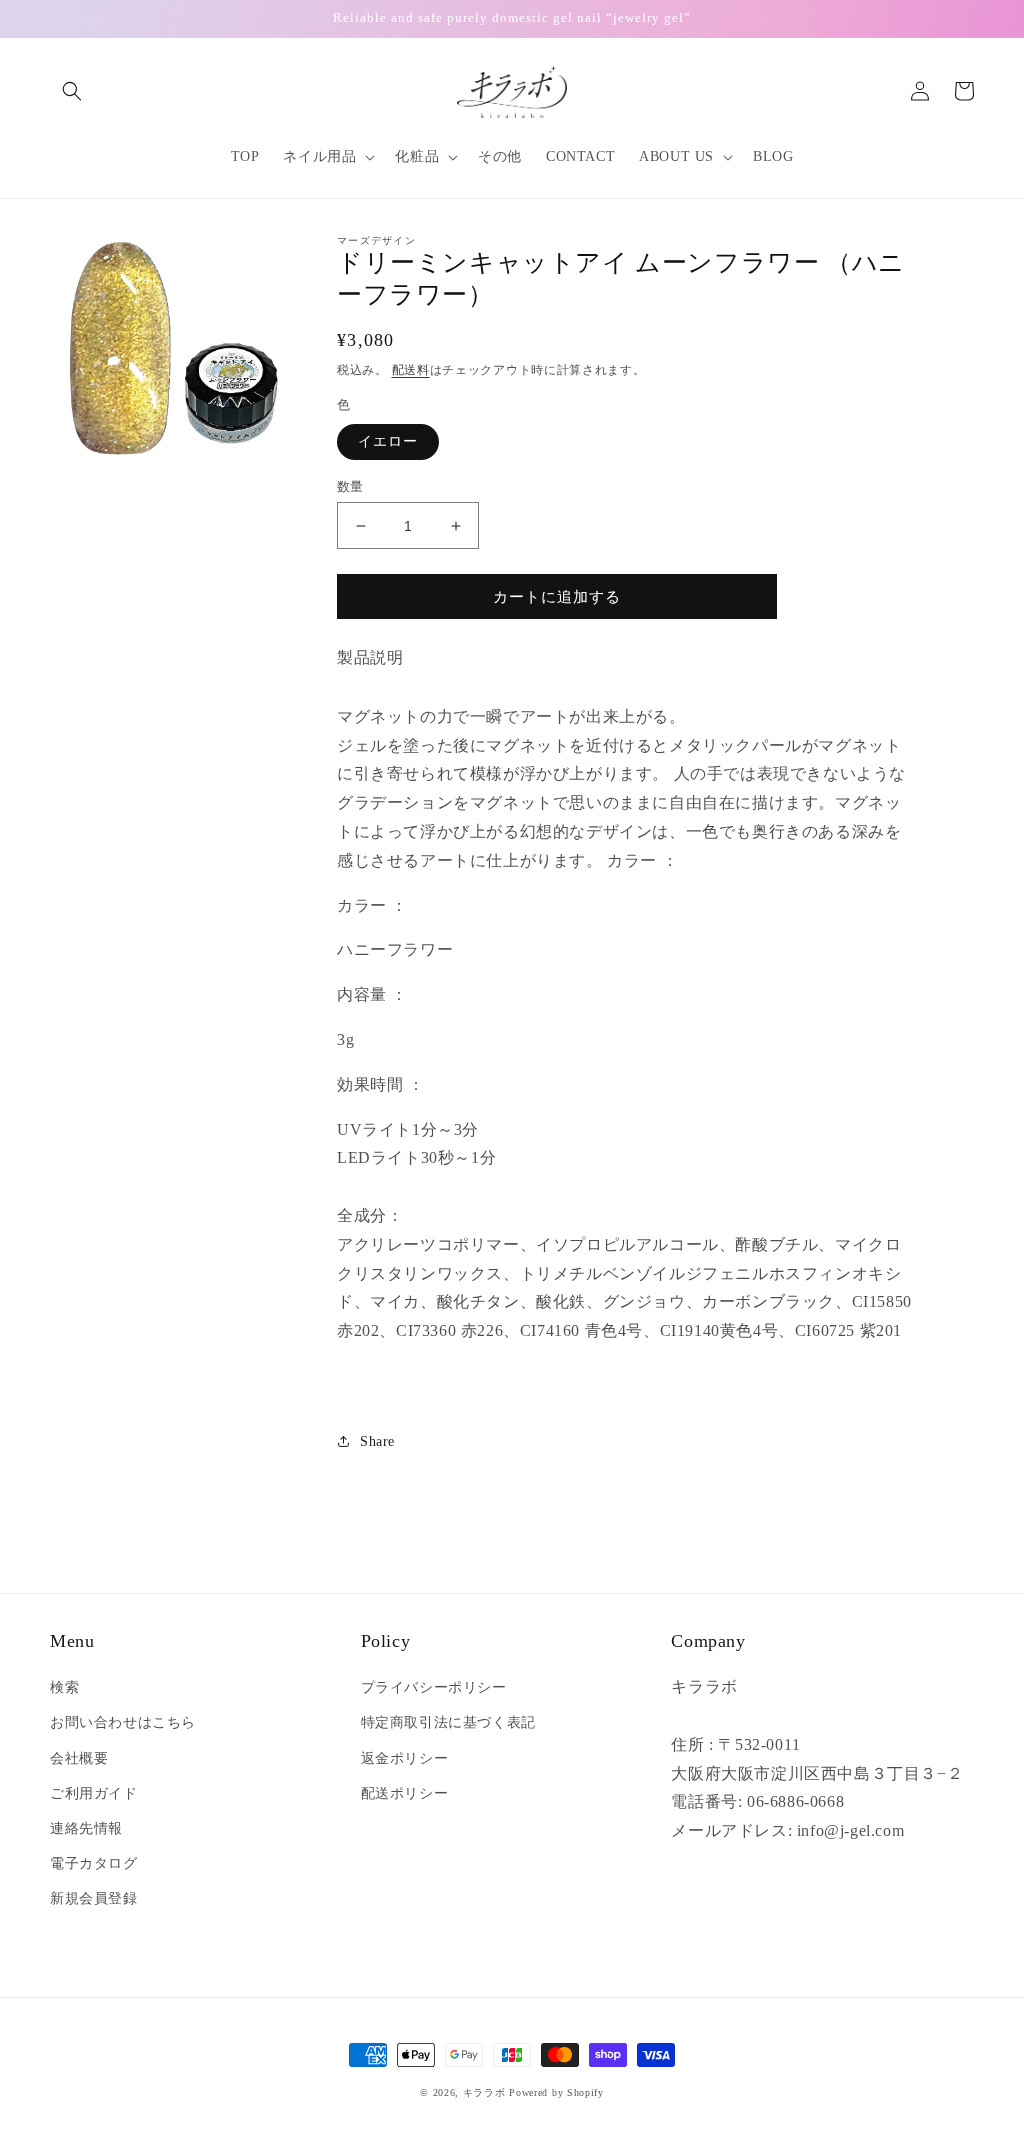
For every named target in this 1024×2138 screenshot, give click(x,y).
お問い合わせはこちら (123, 1722)
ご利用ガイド (94, 1793)
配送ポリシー (405, 1793)
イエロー (388, 441)
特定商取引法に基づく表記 (448, 1722)
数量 (350, 486)
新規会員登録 (94, 1898)
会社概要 (79, 1758)
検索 (64, 1687)
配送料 (411, 370)
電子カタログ (94, 1863)
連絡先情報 (86, 1828)
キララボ (484, 2092)
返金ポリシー (405, 1758)
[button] (72, 91)
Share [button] (377, 1441)
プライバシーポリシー (434, 1687)
